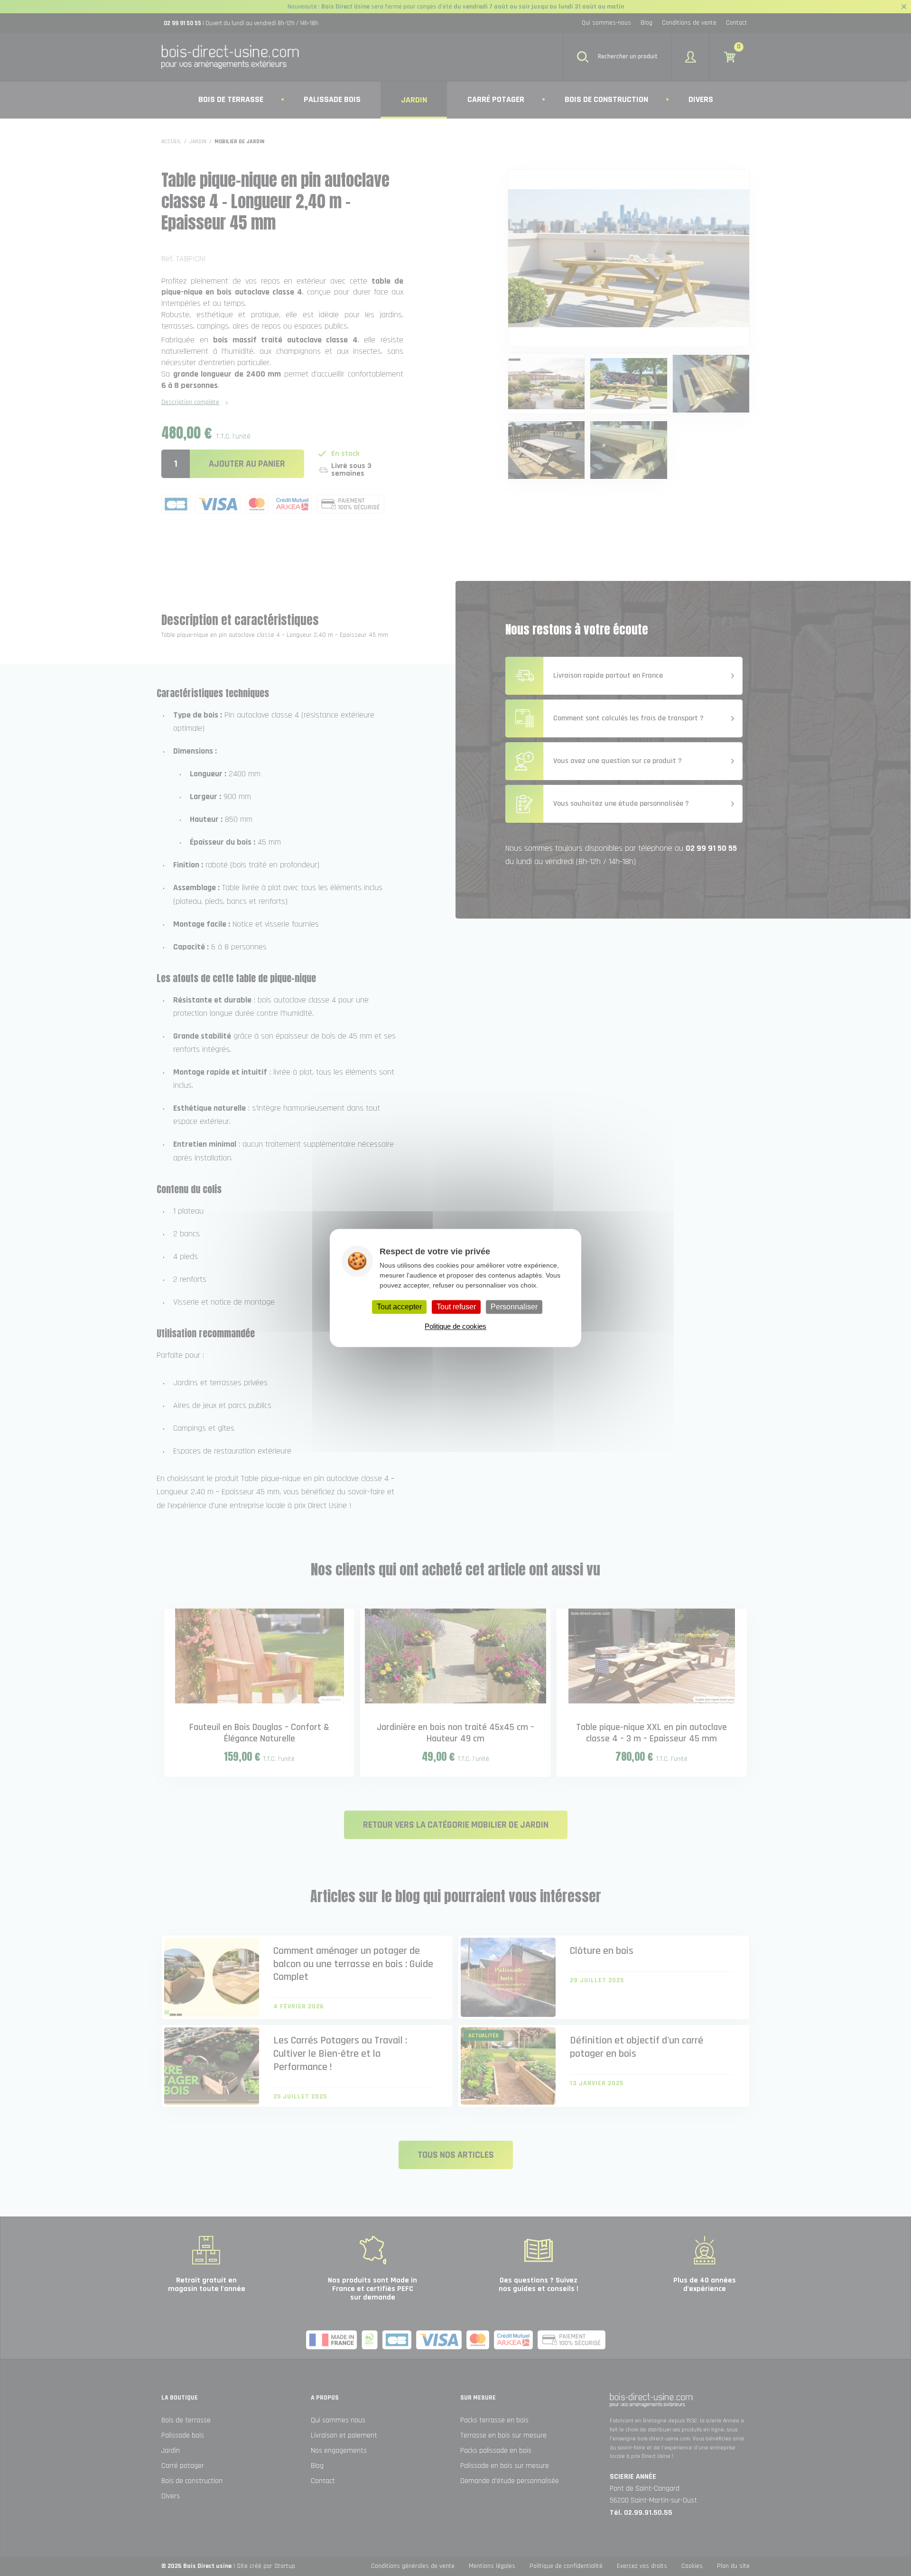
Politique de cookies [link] (455, 1327)
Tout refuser (456, 1307)
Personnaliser (514, 1307)
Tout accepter (399, 1307)
